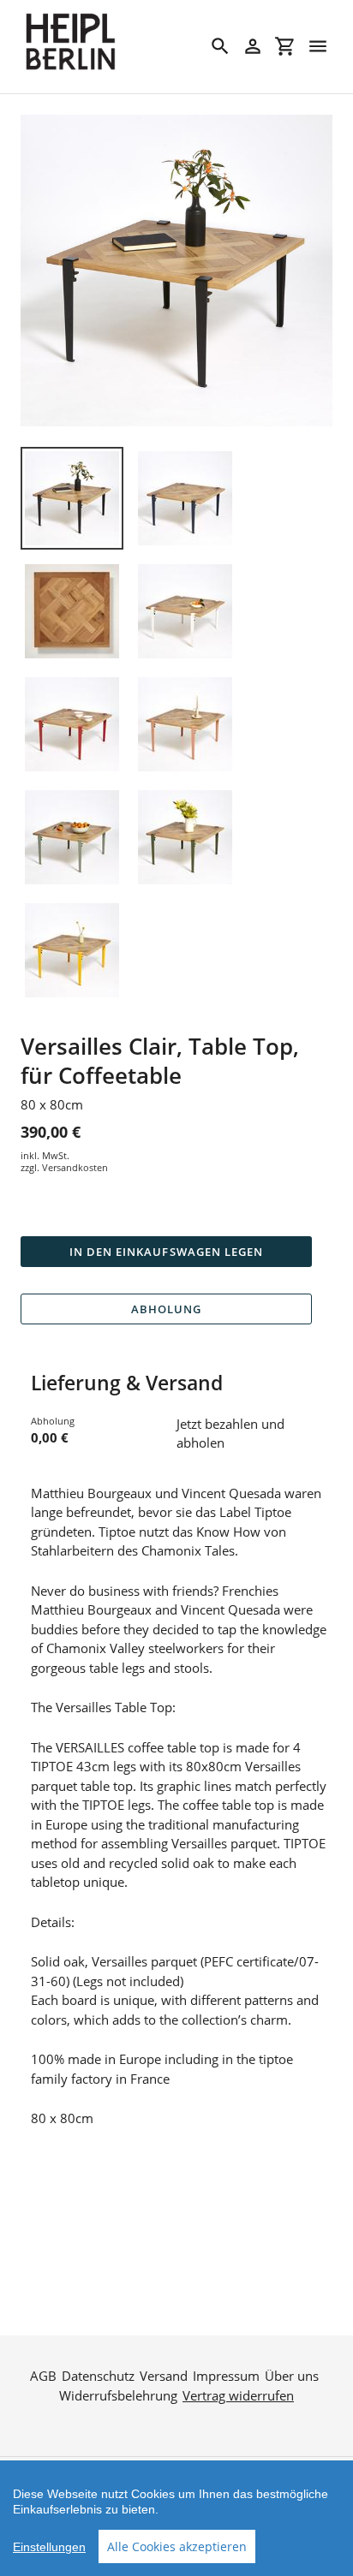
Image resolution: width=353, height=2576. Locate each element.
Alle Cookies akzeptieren (177, 2546)
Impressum (226, 2376)
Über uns (292, 2376)
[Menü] (318, 46)
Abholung (166, 1309)
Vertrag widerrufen (238, 2395)
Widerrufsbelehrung (118, 2395)
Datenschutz (98, 2376)
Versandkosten (75, 1167)
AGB (43, 2376)
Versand (164, 2376)
